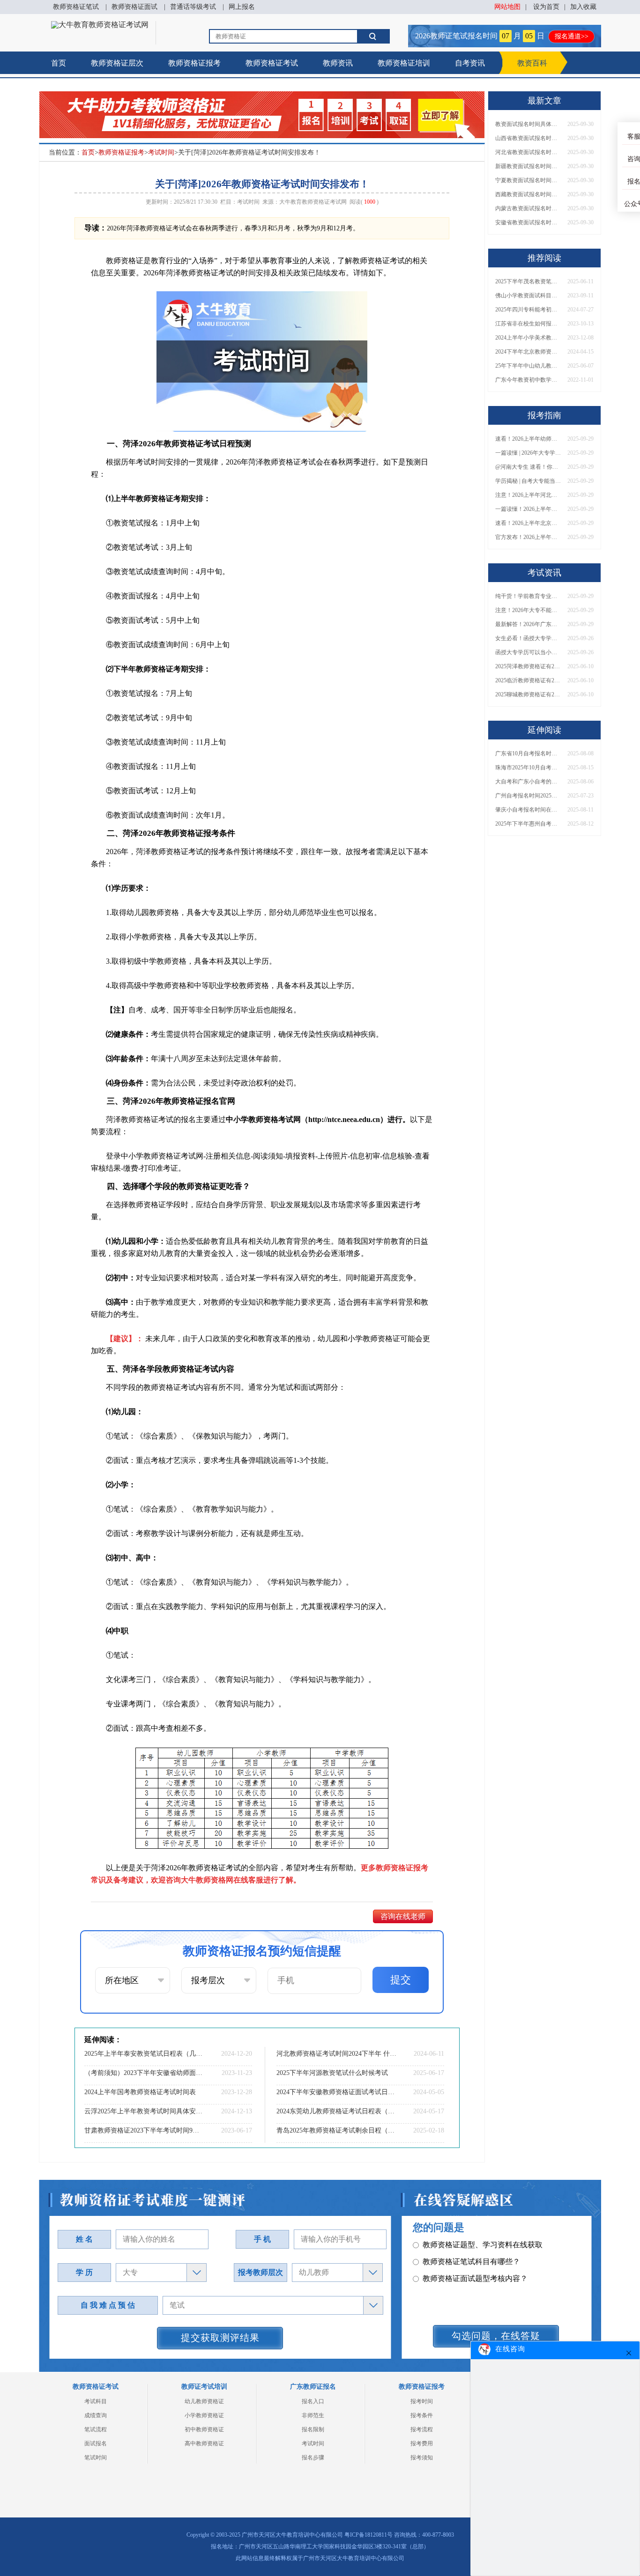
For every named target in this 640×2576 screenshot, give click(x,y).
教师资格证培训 (404, 63)
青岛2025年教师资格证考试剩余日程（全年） (336, 2130)
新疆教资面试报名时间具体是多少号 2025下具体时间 (528, 166)
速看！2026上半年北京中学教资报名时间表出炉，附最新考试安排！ (528, 523)
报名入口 (313, 2401)
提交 (401, 1980)
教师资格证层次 (117, 63)
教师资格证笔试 (76, 7)
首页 (59, 63)
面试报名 (96, 2443)
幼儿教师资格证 (204, 2401)
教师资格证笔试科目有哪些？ (471, 2245)
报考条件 (422, 2415)
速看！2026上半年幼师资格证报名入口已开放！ (528, 439)
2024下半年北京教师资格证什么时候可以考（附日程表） (528, 352)
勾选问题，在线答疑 (496, 2336)
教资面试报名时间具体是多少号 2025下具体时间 (528, 124)
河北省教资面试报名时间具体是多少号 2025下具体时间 (528, 152)
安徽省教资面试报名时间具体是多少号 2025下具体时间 (528, 222)
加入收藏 (583, 7)
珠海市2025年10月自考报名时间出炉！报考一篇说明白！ (528, 768)
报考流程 (422, 2429)
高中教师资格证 (204, 2443)
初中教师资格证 (204, 2429)
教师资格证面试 (134, 7)
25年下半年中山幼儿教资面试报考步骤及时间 (528, 366)
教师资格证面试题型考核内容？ (475, 2262)
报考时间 (422, 2401)
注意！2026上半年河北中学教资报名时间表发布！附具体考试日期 (528, 495)
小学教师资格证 (204, 2415)
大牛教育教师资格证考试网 (313, 202)
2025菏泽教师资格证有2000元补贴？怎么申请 (528, 666)
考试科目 (96, 2401)
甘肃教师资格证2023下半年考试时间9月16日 (144, 2130)
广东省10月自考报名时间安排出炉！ (528, 753)
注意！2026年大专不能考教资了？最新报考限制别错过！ (528, 610)
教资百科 (532, 63)
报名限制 (313, 2429)
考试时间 (161, 152)
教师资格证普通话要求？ (464, 2278)
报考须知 (422, 2458)
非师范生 (313, 2415)
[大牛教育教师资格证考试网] (100, 25)
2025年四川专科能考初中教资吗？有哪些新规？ (528, 310)
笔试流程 (96, 2429)
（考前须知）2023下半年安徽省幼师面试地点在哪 (144, 2073)
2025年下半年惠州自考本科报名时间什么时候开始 (528, 824)
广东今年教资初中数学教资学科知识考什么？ (528, 380)
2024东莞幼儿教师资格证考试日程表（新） (336, 2111)
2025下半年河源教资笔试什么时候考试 (332, 2073)
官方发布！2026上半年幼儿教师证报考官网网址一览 (528, 537)
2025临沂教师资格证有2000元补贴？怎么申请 (528, 680)
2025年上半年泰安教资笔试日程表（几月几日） (144, 2054)
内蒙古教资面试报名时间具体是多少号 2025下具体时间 (528, 208)
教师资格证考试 (272, 63)
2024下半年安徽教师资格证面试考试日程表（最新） (336, 2092)
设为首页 (546, 7)
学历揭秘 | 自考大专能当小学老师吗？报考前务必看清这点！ (528, 481)
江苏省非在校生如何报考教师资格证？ (528, 324)
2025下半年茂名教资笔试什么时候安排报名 (528, 281)
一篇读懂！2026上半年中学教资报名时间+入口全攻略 (528, 509)
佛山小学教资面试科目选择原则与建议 (528, 295)
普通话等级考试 (193, 7)
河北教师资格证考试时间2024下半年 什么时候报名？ (336, 2054)
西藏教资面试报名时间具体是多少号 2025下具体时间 (528, 194)
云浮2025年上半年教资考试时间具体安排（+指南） (144, 2111)
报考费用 (422, 2443)
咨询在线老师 (403, 1916)
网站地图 (507, 7)
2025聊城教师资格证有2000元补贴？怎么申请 (528, 694)
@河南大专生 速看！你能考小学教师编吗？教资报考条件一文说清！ (528, 467)
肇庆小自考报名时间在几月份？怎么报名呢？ (528, 810)
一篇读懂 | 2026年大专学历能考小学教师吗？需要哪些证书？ (528, 453)
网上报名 (242, 7)
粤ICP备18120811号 (368, 2535)
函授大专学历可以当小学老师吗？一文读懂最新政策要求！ (528, 652)
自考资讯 (470, 63)
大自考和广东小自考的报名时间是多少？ (528, 782)
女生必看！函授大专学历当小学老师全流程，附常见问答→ (528, 638)
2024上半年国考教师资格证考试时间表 (140, 2092)
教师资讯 (338, 63)
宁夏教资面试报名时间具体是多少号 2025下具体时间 (528, 180)
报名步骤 (313, 2458)
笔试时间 (96, 2458)
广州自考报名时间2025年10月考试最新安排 (528, 796)
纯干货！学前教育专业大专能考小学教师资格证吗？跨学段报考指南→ (528, 596)
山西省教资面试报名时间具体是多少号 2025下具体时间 (528, 138)
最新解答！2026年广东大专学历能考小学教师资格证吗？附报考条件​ (528, 624)
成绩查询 (96, 2415)
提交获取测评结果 (220, 2338)
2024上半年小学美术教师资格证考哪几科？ (528, 338)
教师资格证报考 (194, 63)
